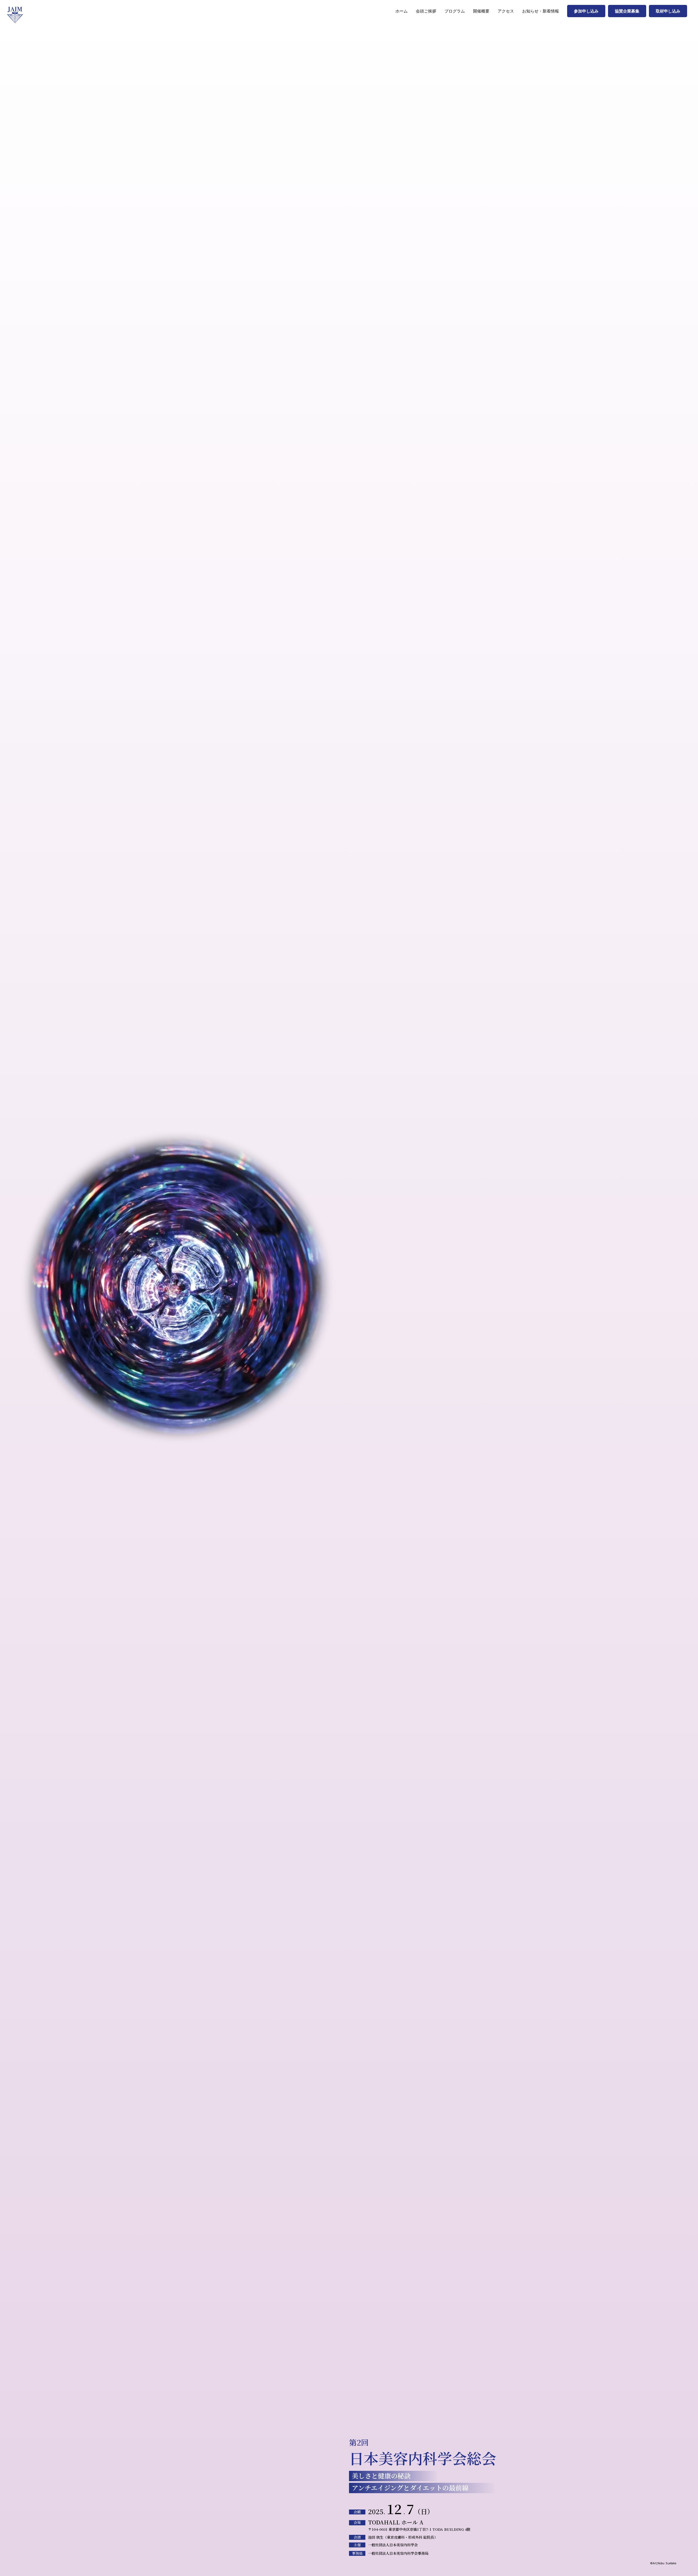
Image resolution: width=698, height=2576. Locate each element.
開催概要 (481, 11)
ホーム (401, 11)
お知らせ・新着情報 (541, 11)
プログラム (455, 11)
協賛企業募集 (627, 11)
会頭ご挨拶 (426, 11)
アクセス (506, 11)
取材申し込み (668, 11)
